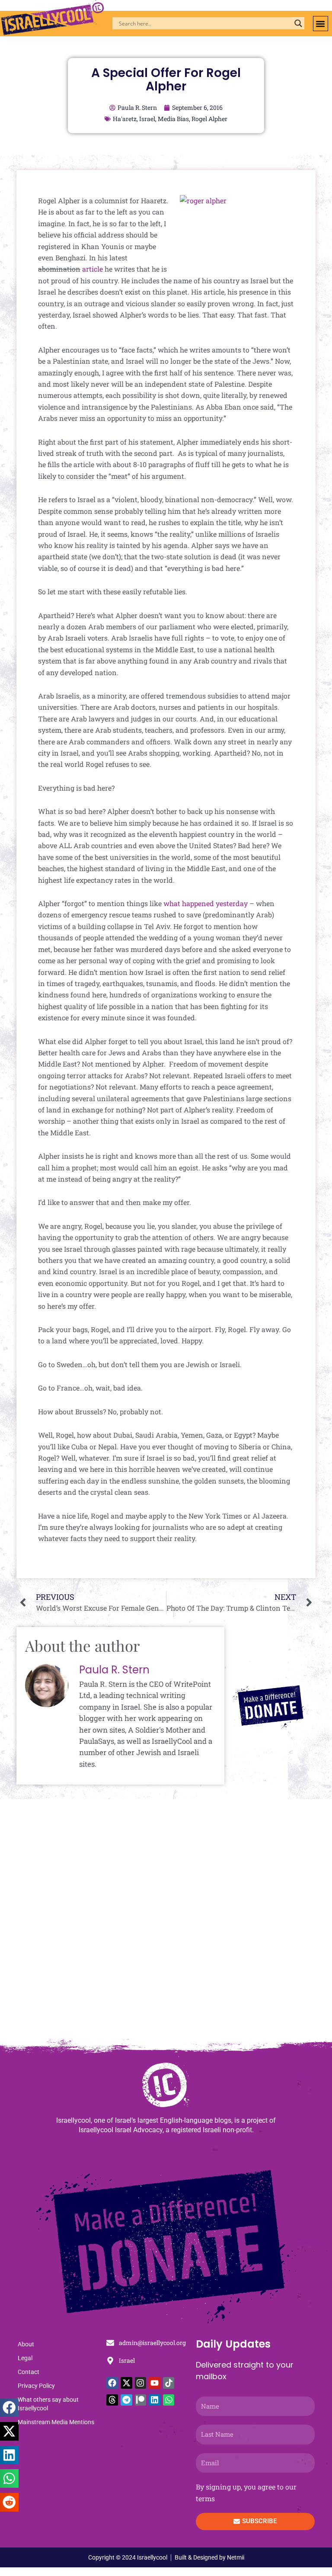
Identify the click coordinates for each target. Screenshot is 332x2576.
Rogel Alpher (209, 119)
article (93, 269)
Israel (147, 119)
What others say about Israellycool (48, 2404)
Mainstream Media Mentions (56, 2422)
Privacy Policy (36, 2386)
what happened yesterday (206, 903)
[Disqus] (166, 1923)
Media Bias (173, 119)
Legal (25, 2358)
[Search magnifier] (298, 23)
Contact (29, 2372)
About (26, 2344)
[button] (321, 24)
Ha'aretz (125, 119)
